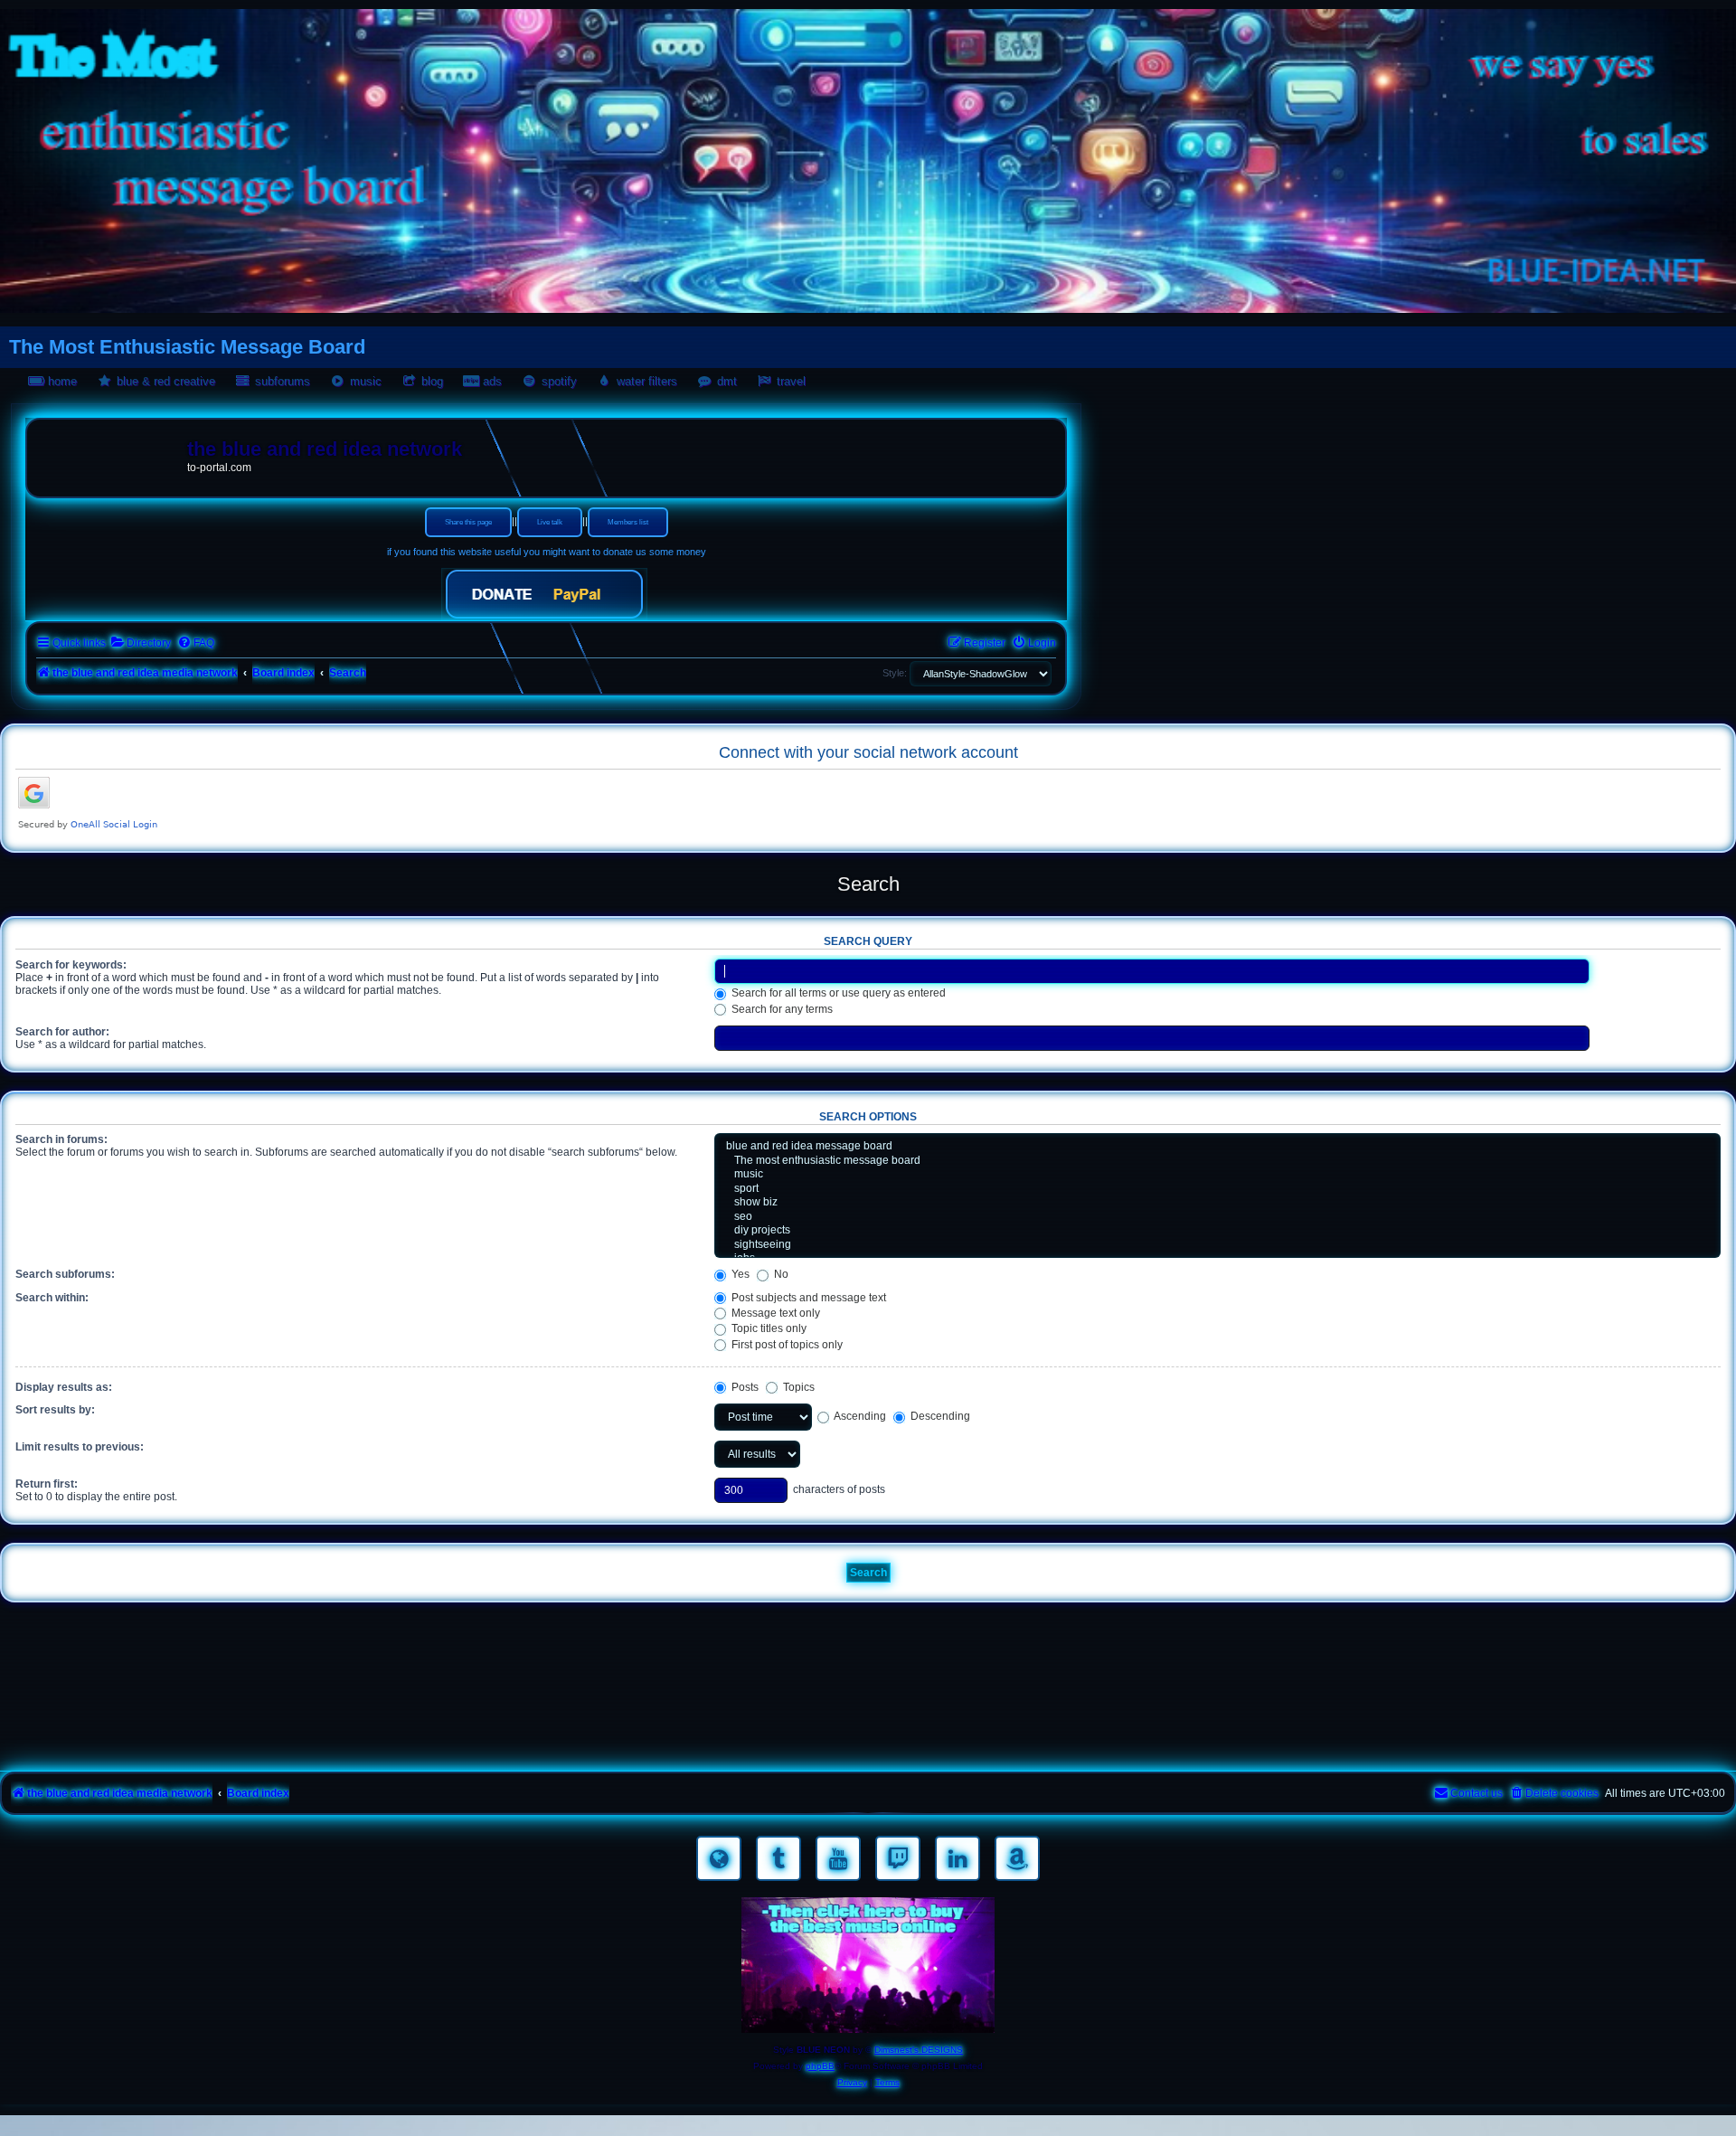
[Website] (719, 1858)
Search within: (52, 1298)
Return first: (47, 1484)
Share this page (468, 522)
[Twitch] (898, 1858)
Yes (739, 1274)
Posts (744, 1387)
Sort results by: (55, 1410)
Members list (628, 522)
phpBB (820, 2066)
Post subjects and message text (807, 1298)
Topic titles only (768, 1328)
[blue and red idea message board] (1217, 1147)
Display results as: (64, 1387)
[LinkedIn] (958, 1858)
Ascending (859, 1416)
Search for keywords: (71, 965)
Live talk (550, 522)
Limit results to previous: (80, 1447)
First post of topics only (786, 1345)
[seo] (1217, 1217)
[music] (1217, 1175)
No (780, 1274)
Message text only (774, 1313)
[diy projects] (1217, 1231)
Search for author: (62, 1032)
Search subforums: (65, 1274)
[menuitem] (141, 643)
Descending (939, 1416)
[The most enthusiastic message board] (1217, 1161)
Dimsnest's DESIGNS (919, 2050)
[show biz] (1217, 1203)
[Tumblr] (778, 1858)
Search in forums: (61, 1139)
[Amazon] (1017, 1858)
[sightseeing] (1217, 1245)
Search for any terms (781, 1009)
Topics (797, 1387)
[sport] (1217, 1189)
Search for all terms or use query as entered (837, 993)
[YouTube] (838, 1858)
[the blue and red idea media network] (109, 453)
